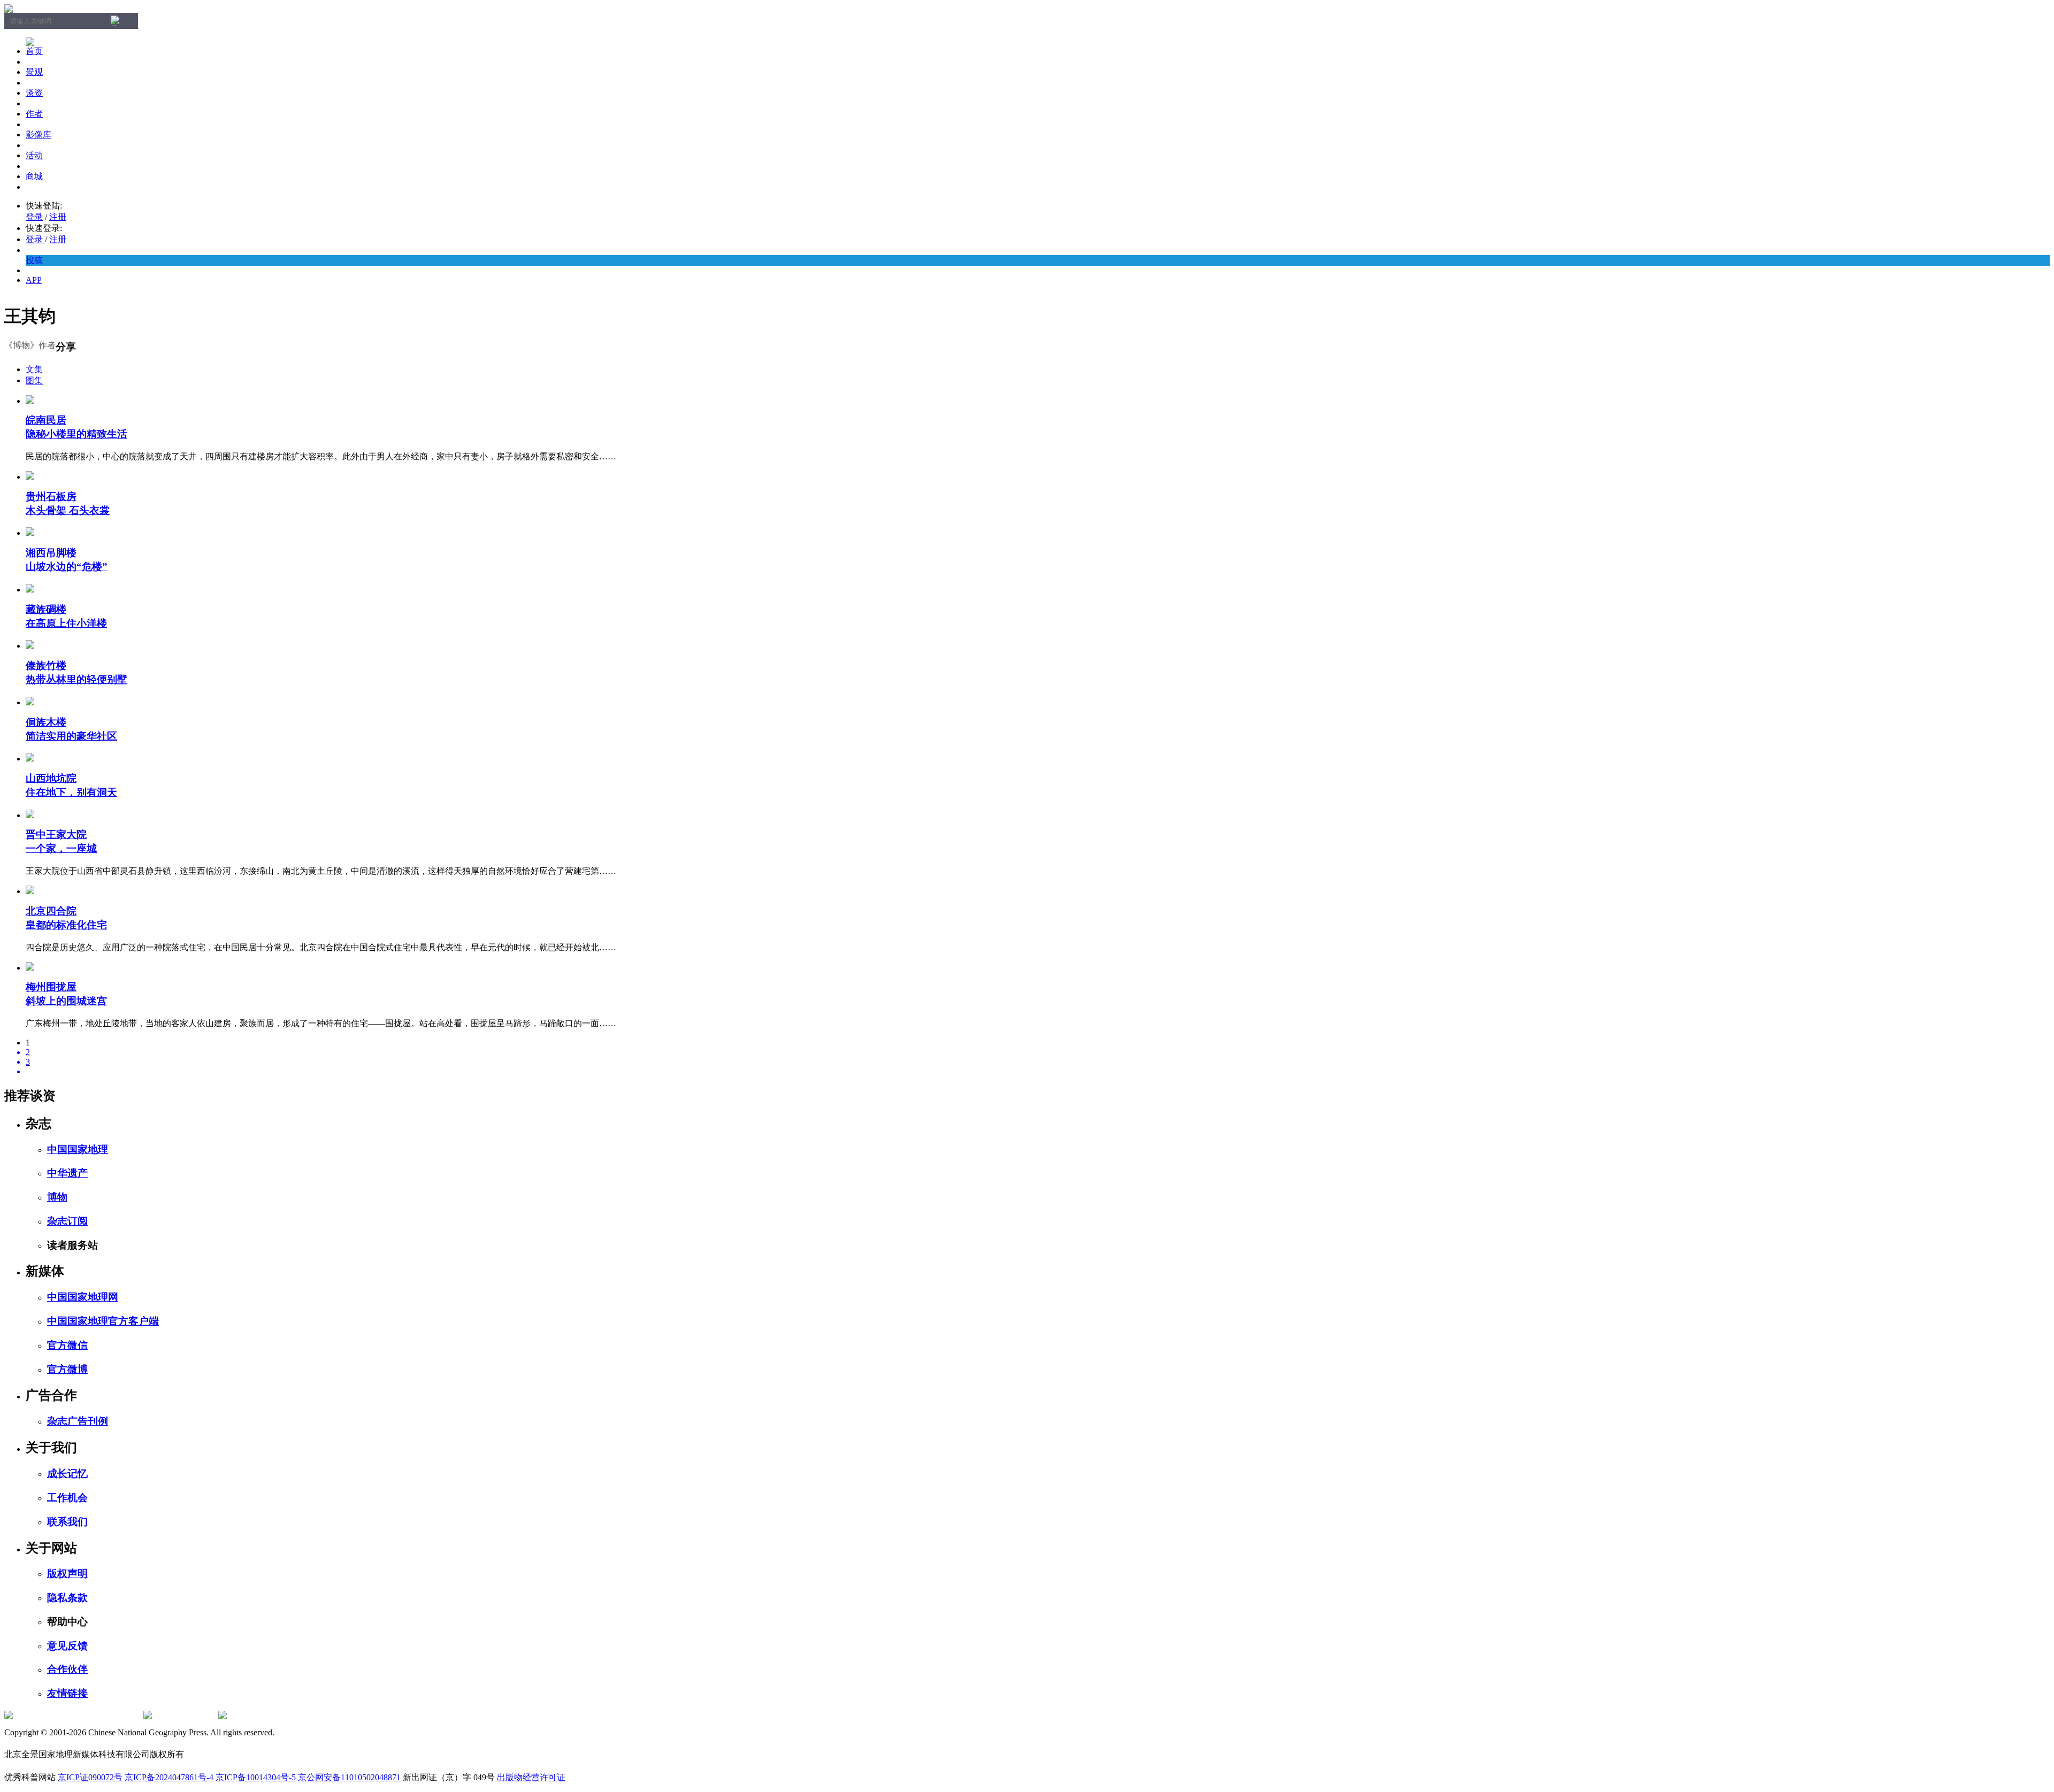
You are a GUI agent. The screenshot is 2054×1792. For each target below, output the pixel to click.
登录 (34, 217)
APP (34, 280)
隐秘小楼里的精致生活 (76, 434)
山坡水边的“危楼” (67, 567)
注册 (58, 217)
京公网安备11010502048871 (349, 1777)
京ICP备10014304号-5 (256, 1777)
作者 (34, 114)
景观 (34, 72)
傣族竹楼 (46, 666)
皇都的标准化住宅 (66, 925)
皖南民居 (46, 420)
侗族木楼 (46, 722)
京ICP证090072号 (90, 1777)
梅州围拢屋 (51, 987)
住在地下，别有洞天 (71, 792)
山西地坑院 (51, 778)
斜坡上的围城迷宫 (66, 1001)
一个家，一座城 (61, 848)
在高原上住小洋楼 (66, 623)
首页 (34, 51)
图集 (34, 380)
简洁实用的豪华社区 (71, 736)
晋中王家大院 (56, 835)
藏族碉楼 (46, 609)
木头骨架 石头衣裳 (68, 510)
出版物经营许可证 (531, 1777)
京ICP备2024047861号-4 (169, 1777)
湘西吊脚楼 (51, 553)
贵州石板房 (51, 497)
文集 (34, 369)
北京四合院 (51, 911)
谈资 (34, 93)
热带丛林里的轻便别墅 (76, 679)
